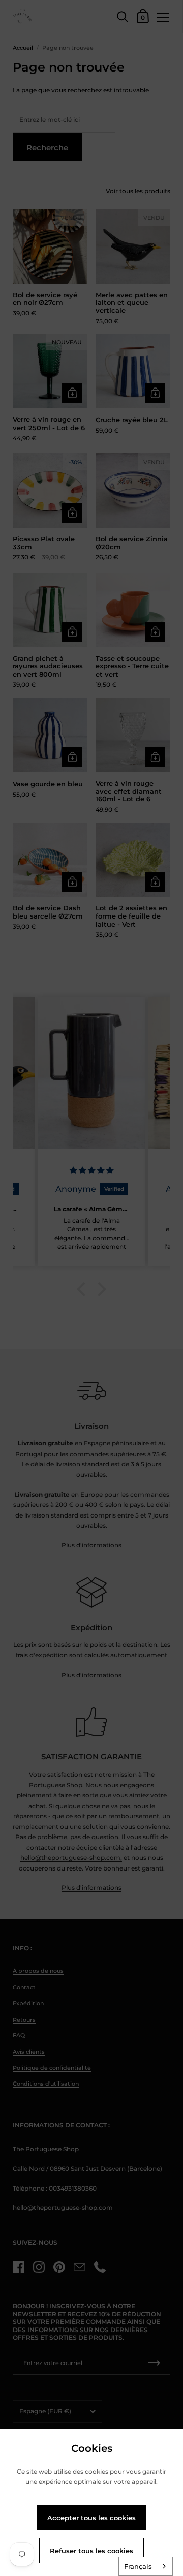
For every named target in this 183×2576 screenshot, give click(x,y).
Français (138, 2566)
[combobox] (146, 2566)
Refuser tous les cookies (91, 2551)
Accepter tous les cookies (91, 2518)
